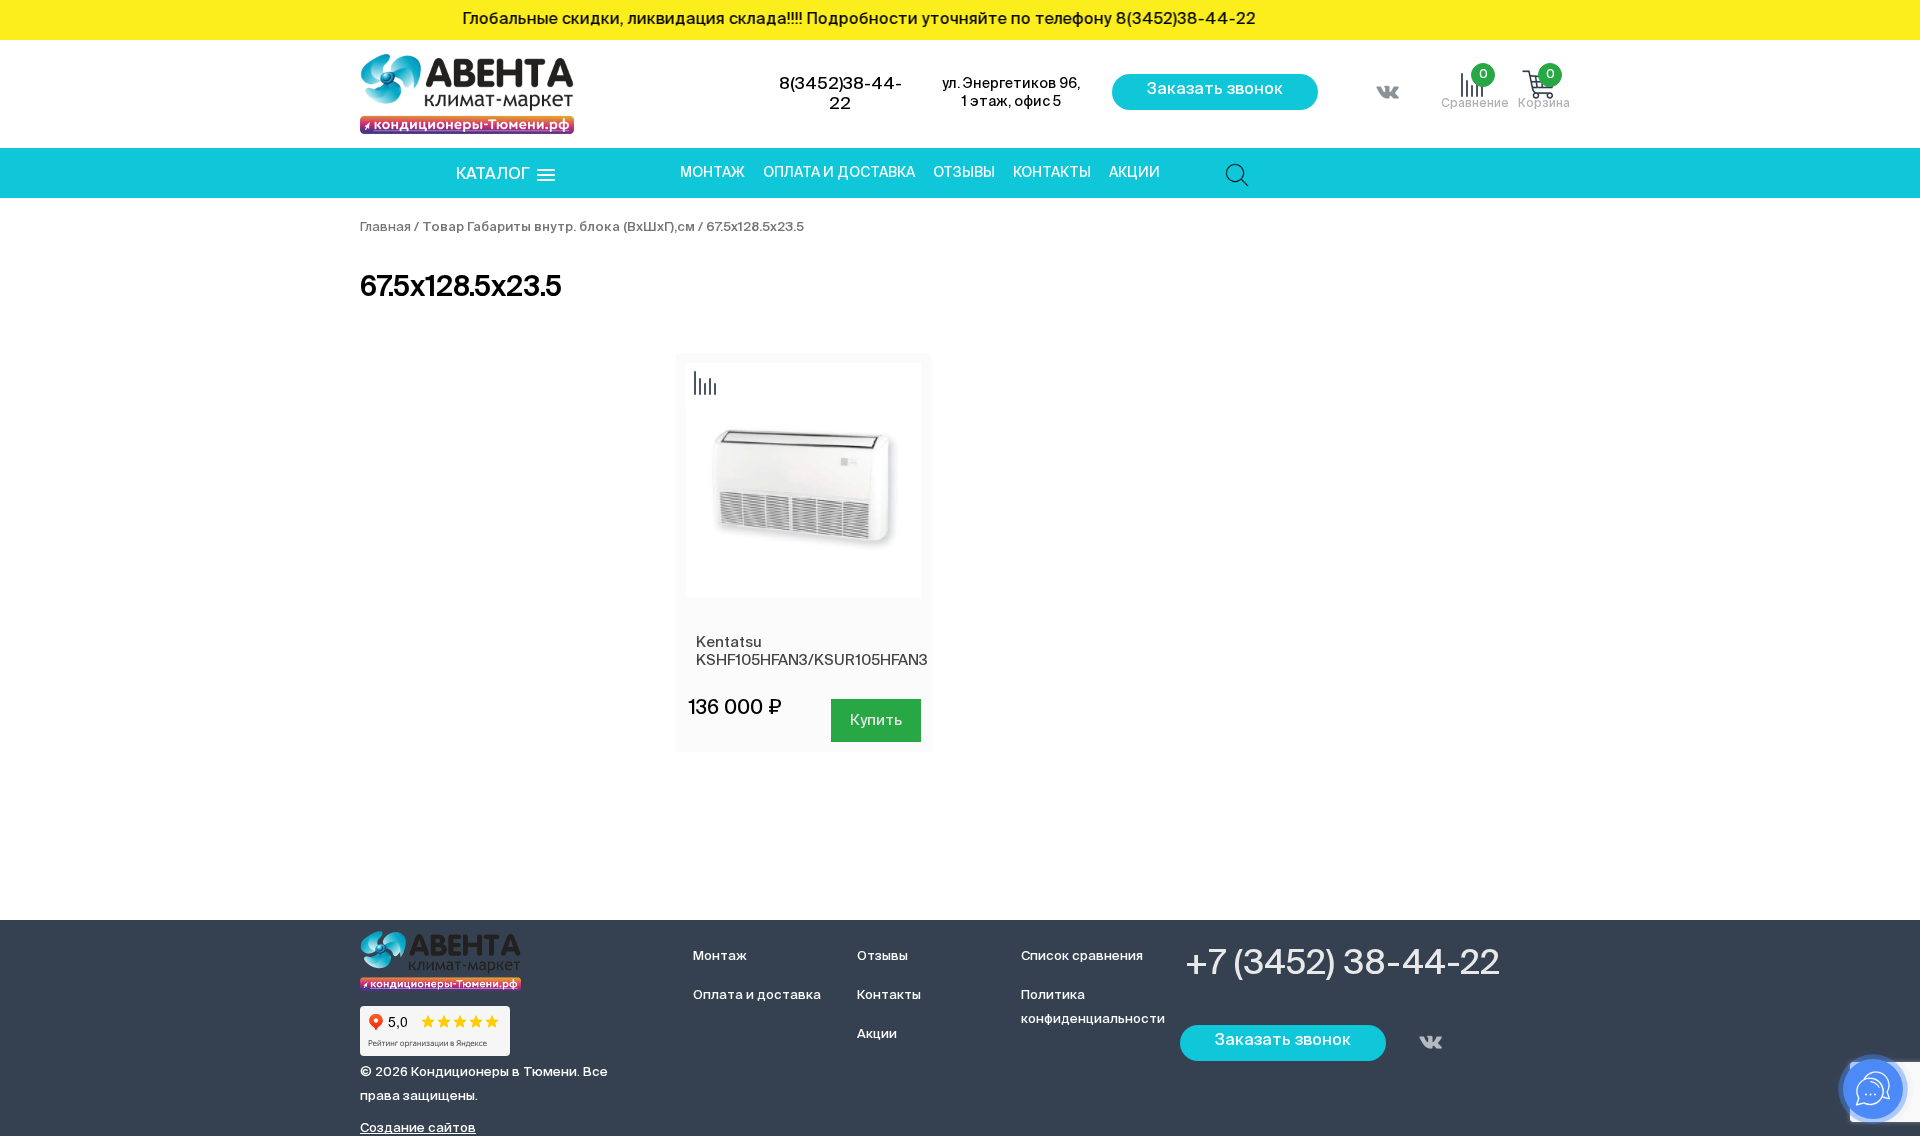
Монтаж (712, 173)
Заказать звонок (1215, 90)
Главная (385, 227)
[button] (505, 175)
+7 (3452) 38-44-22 (1342, 965)
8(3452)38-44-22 (840, 94)
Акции (1134, 173)
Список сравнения (1082, 956)
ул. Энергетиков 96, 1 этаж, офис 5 (1011, 93)
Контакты (1052, 173)
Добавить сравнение (705, 385)
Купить (876, 720)
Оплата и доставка (839, 173)
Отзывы (964, 173)
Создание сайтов (418, 1128)
